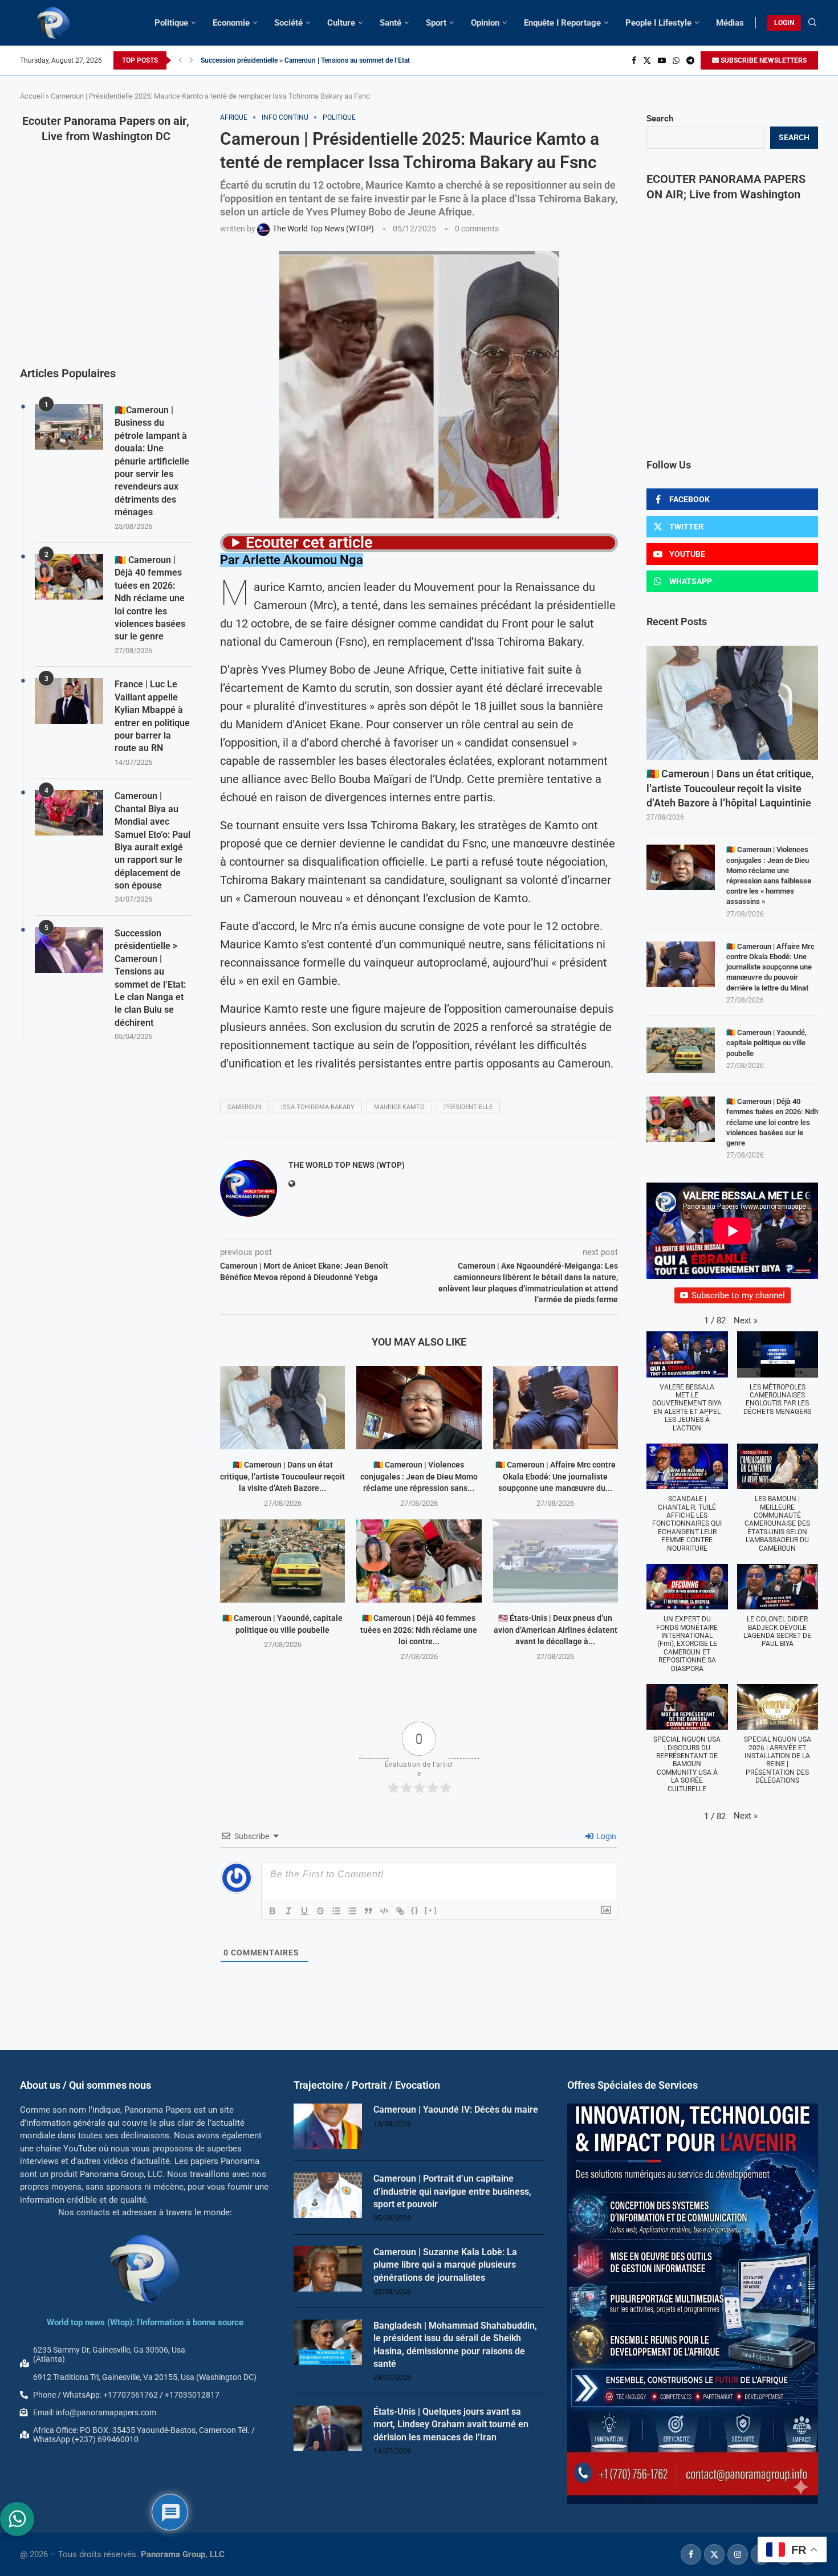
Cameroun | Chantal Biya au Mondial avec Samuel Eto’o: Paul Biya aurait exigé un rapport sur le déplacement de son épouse (152, 841)
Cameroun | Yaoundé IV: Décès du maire (456, 2110)
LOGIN (784, 23)
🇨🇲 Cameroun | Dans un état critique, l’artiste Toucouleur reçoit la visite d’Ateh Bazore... (282, 1476)
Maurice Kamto (399, 1107)
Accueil (32, 96)
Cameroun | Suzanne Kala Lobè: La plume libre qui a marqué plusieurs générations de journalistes (445, 2265)
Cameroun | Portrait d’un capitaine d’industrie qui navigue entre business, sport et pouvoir (452, 2191)
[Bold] (272, 1911)
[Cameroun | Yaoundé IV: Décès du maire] (328, 2126)
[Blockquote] (368, 1911)
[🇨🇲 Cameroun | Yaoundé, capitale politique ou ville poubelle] (282, 1561)
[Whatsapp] (676, 60)
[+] (431, 1910)
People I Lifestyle (658, 23)
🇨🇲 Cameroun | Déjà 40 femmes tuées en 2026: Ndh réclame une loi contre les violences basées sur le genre (772, 1122)
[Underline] (304, 1911)
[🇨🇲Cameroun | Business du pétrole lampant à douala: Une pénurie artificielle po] (69, 427)
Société (288, 23)
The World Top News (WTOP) (347, 1165)
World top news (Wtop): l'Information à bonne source (145, 2322)
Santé (390, 23)
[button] (180, 60)
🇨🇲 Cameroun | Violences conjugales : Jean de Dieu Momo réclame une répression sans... (419, 1476)
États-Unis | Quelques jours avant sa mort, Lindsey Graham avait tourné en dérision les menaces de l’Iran (451, 2424)
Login (605, 1836)
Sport (436, 23)
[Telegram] (690, 60)
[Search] (812, 23)
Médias (730, 23)
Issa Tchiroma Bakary (318, 1107)
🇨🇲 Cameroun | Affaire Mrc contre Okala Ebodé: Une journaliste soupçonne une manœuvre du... (556, 1476)
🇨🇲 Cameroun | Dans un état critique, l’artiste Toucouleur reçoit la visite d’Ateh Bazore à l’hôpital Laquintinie (730, 788)
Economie (231, 23)
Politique (171, 23)
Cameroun (245, 1107)
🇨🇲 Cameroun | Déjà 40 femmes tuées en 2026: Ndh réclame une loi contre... (419, 1630)
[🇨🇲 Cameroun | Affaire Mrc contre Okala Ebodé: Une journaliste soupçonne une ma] (556, 1408)
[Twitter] (647, 60)
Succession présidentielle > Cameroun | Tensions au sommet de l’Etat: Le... (313, 60)
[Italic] (288, 1911)
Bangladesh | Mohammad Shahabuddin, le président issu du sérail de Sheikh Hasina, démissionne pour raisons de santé (455, 2345)
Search (660, 119)
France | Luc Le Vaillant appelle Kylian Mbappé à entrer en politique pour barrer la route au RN (152, 716)
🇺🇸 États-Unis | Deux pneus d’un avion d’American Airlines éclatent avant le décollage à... (556, 1630)
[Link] (400, 1911)
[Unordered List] (352, 1911)
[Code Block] (384, 1911)
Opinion (485, 23)
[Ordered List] (336, 1911)
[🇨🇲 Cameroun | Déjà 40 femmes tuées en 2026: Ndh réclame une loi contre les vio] (419, 1561)
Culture (341, 23)
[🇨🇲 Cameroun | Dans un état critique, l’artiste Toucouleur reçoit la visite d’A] (282, 1408)
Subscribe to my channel (738, 1295)
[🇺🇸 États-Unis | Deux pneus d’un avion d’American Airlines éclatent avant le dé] (556, 1561)
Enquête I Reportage (562, 23)
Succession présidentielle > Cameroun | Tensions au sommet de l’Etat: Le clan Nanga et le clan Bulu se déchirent (150, 978)
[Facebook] (634, 60)
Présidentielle (468, 1107)
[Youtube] (662, 60)
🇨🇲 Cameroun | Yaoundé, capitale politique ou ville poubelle (766, 1043)
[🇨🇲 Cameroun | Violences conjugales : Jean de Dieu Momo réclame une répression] (419, 1408)
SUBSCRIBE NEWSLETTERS (763, 60)
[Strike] (320, 1911)
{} (415, 1910)
